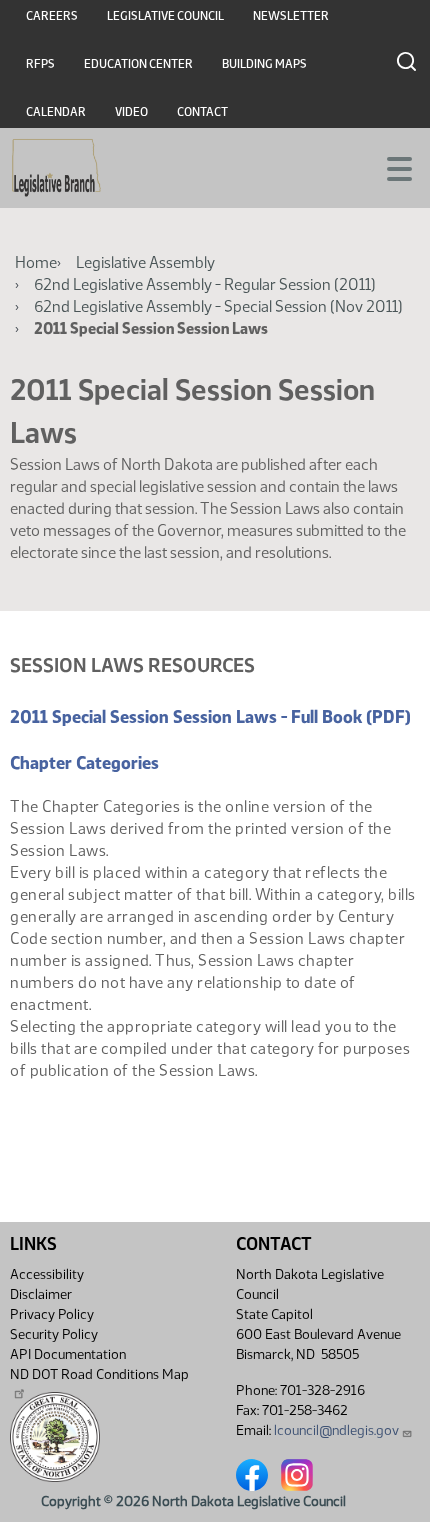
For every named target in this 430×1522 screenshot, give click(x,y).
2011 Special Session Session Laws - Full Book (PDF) (210, 717)
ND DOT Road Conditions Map (99, 1374)
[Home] (56, 168)
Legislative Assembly (145, 262)
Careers (52, 16)
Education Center (138, 64)
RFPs (40, 64)
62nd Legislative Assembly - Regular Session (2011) (205, 284)
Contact (202, 112)
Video (131, 112)
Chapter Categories (84, 763)
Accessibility (47, 1274)
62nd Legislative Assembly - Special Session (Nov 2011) (218, 306)
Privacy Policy (52, 1314)
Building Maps (264, 64)
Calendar (56, 112)
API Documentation (68, 1354)
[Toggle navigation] (391, 167)
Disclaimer (41, 1294)
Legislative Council (165, 16)
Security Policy (54, 1334)
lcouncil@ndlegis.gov (336, 1430)
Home (36, 262)
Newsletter (291, 16)
